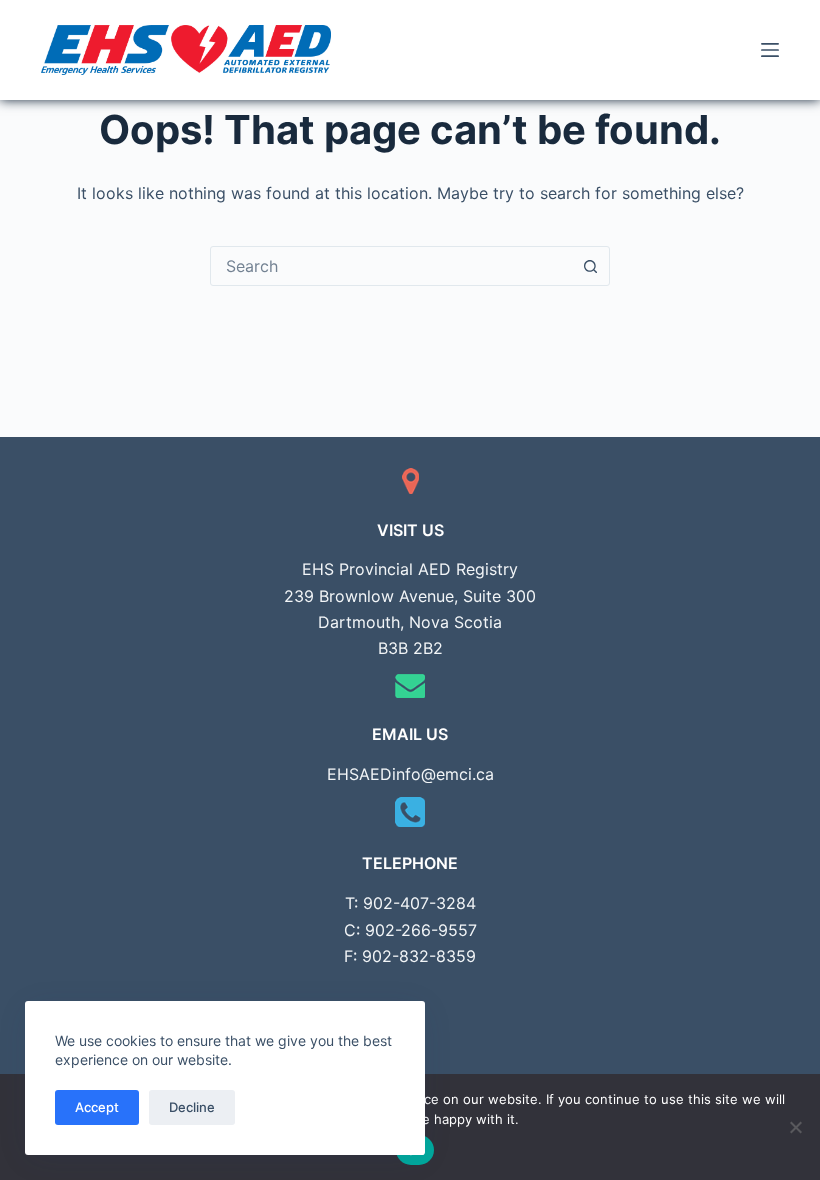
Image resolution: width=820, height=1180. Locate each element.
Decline (192, 1107)
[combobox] (391, 266)
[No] (795, 1127)
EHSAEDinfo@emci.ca (410, 774)
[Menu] (770, 50)
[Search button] (590, 266)
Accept (97, 1107)
